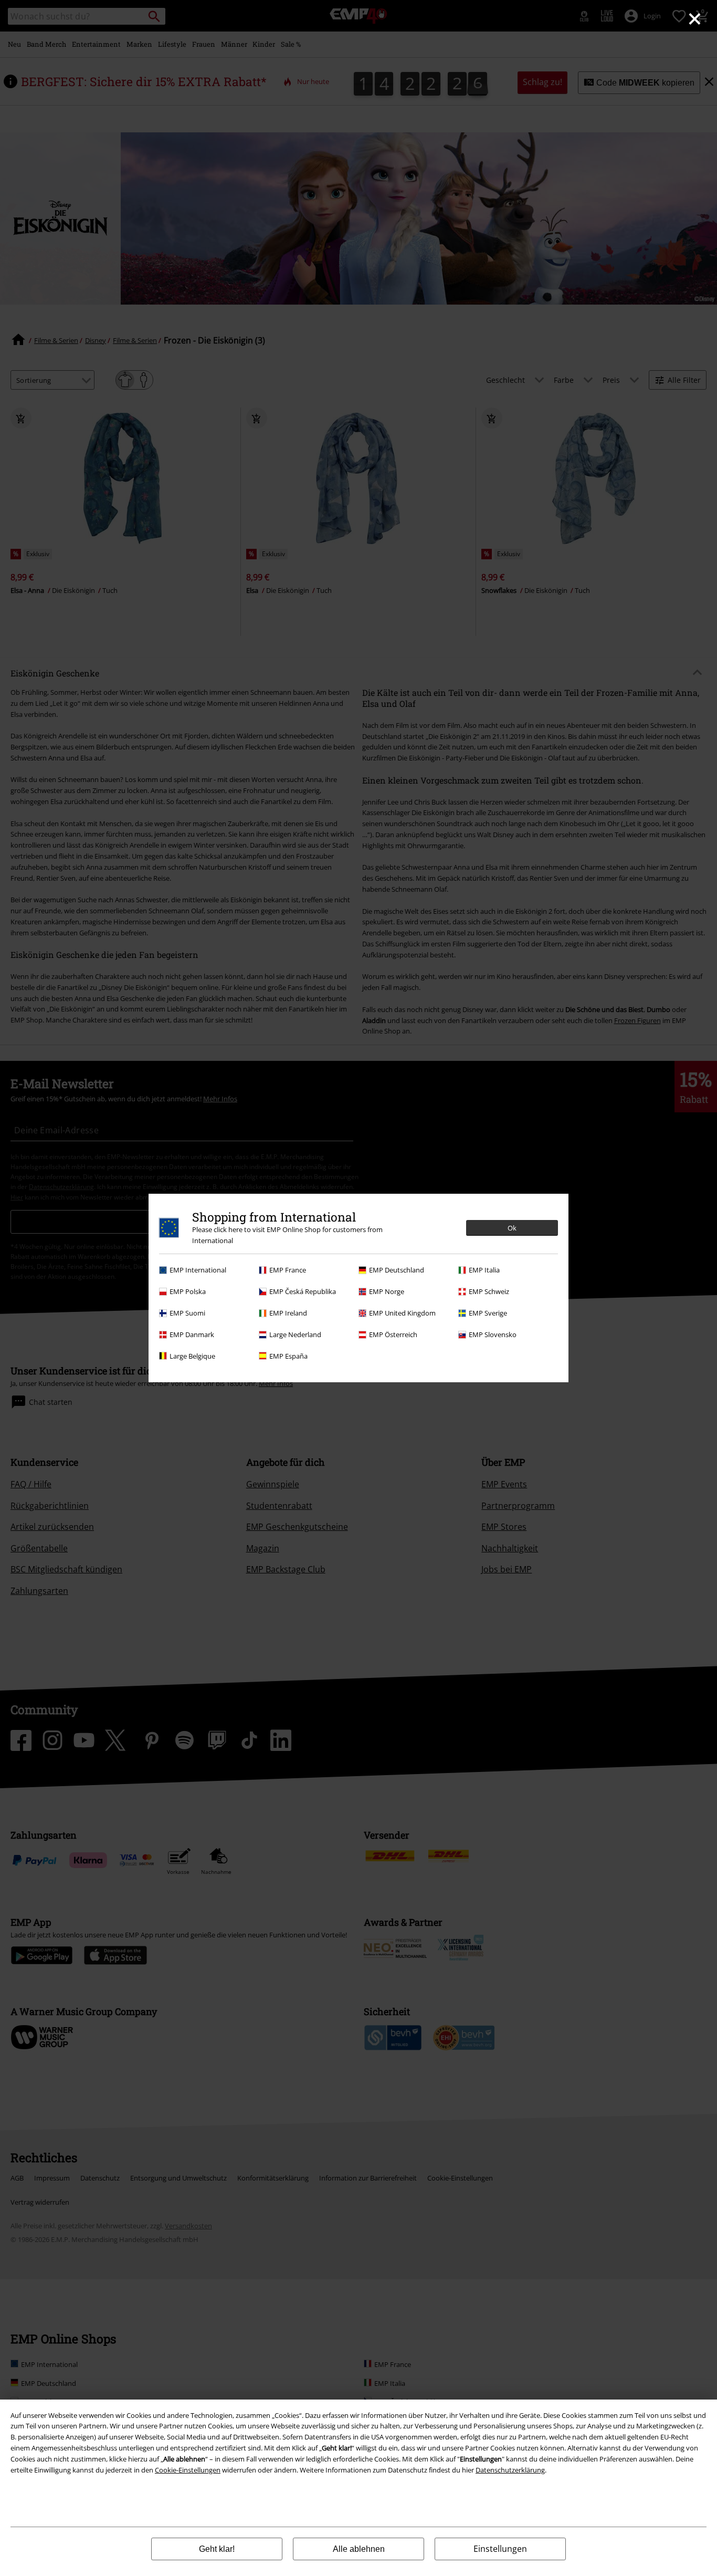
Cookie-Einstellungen (188, 2470)
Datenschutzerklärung (510, 2470)
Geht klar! (217, 2549)
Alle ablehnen (359, 2549)
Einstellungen (500, 2549)
